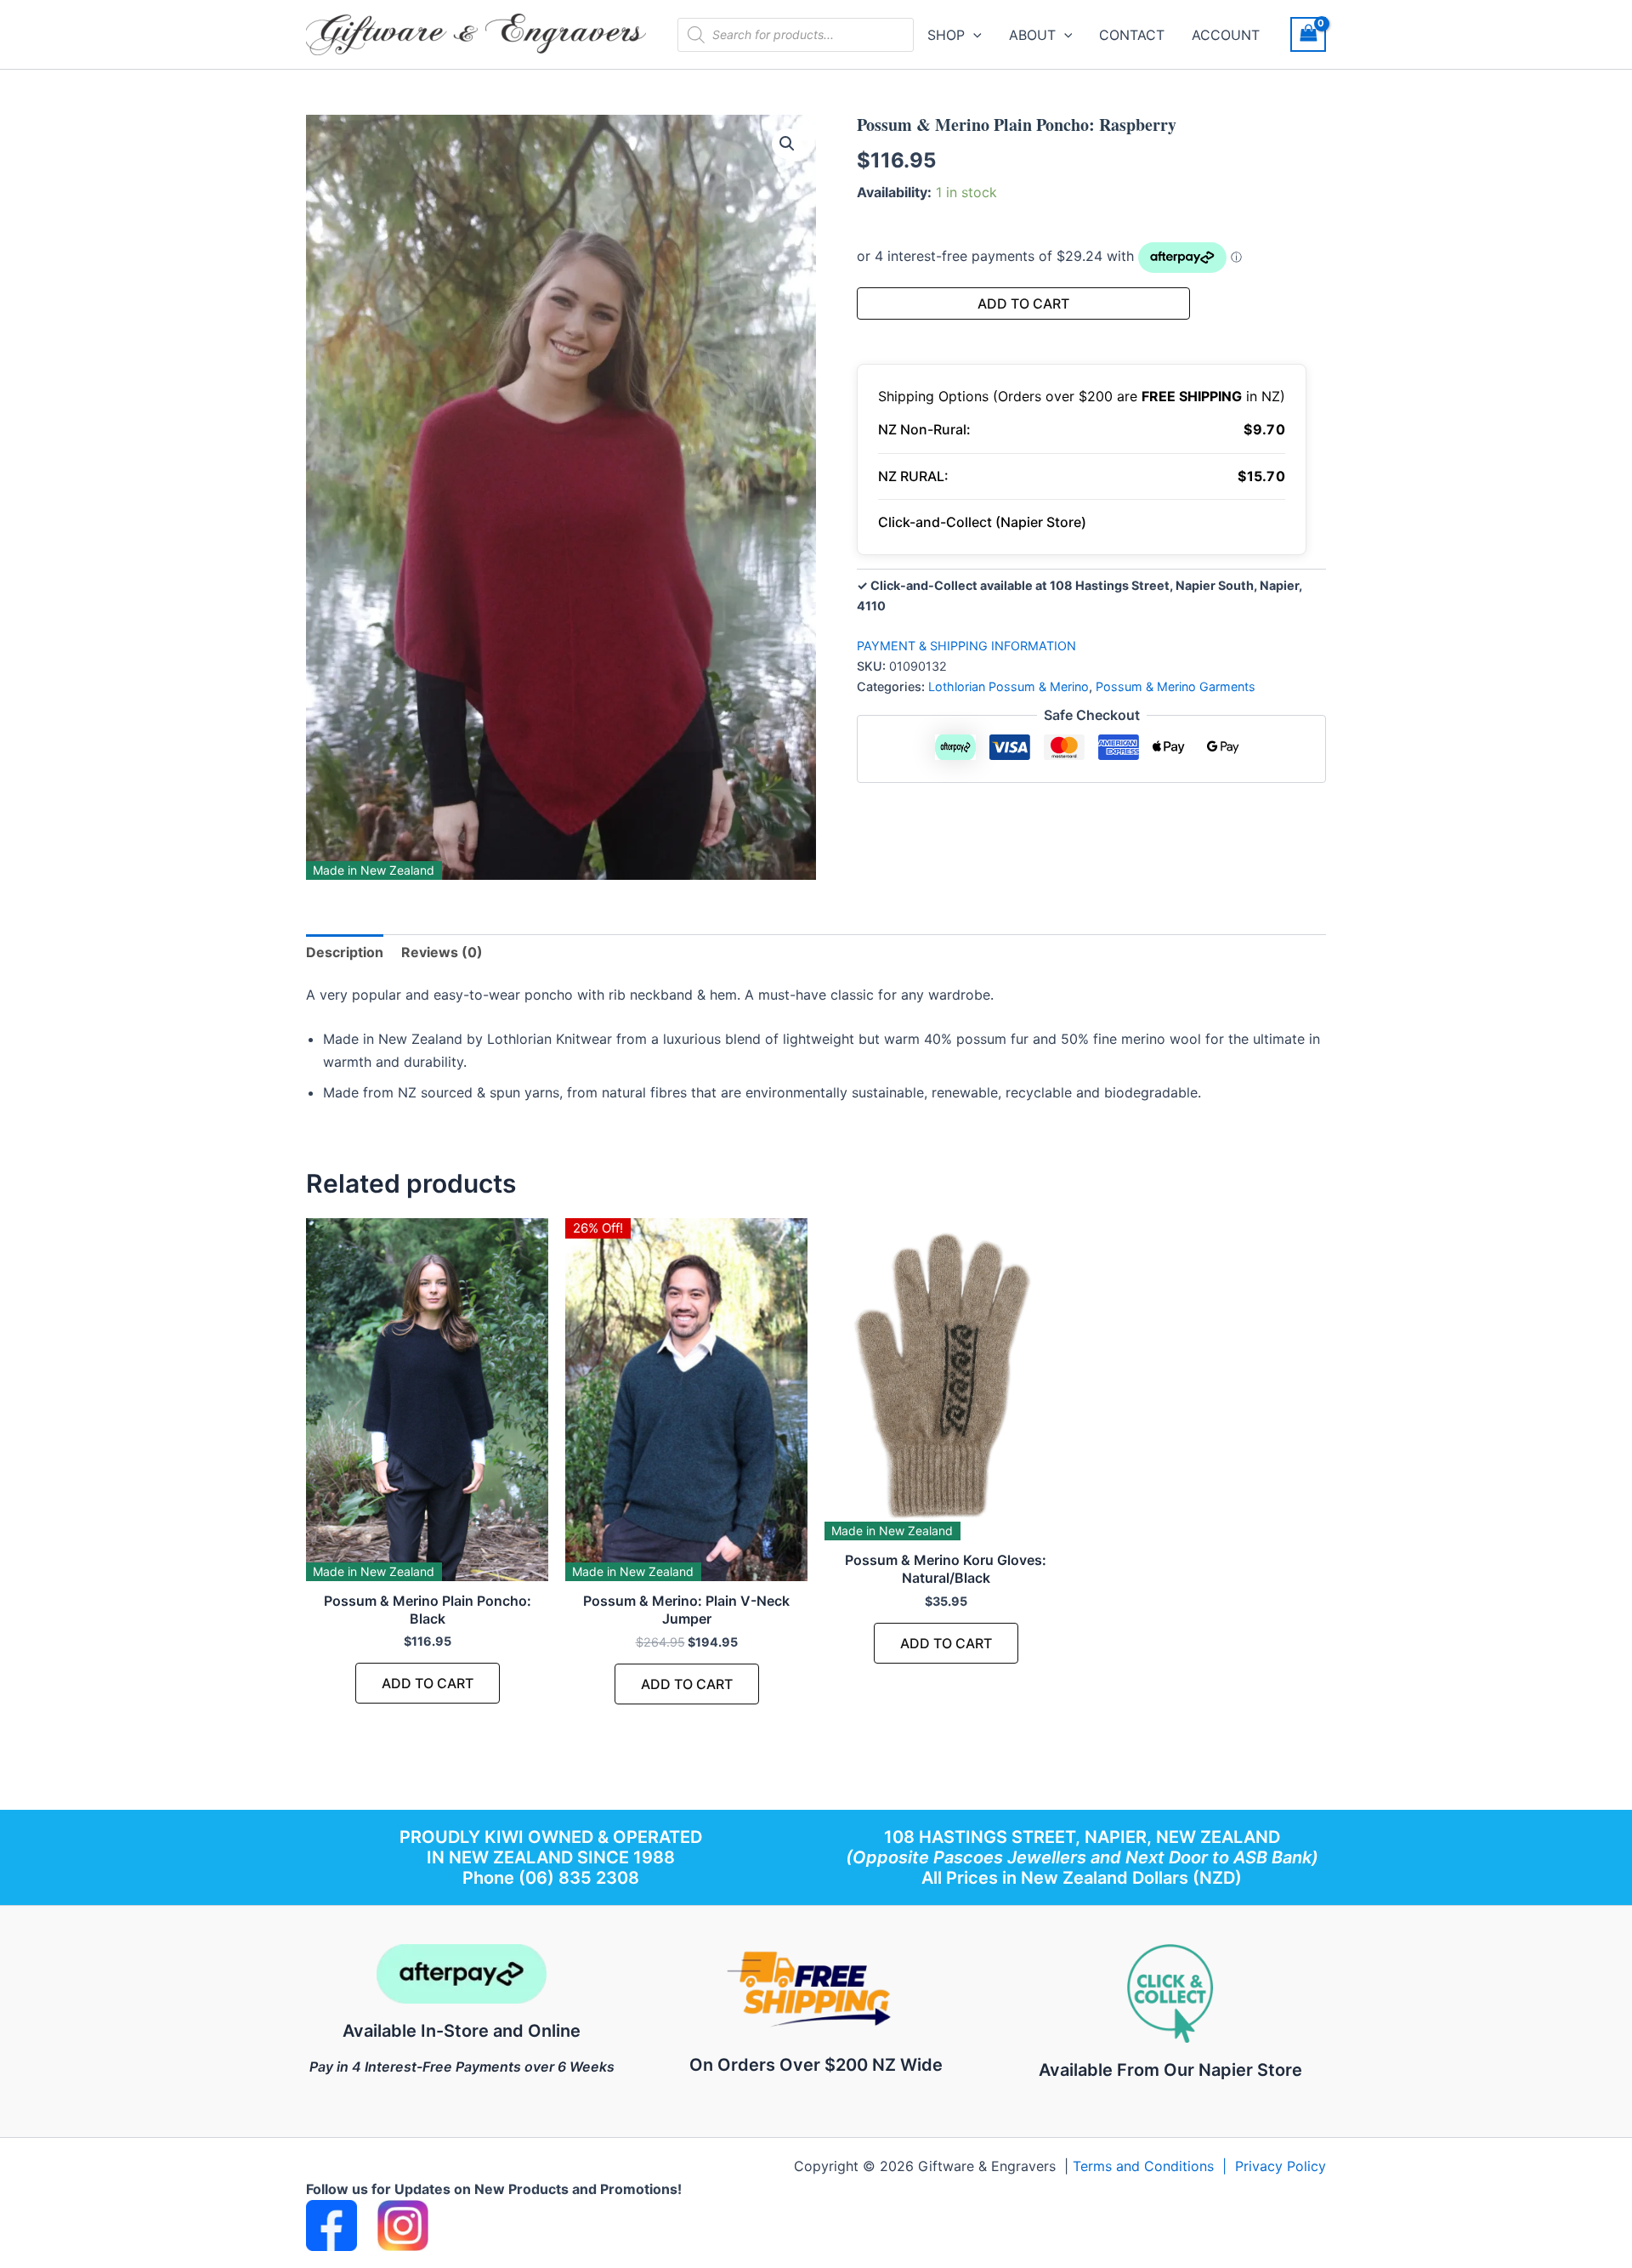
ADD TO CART (1023, 303)
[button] (973, 35)
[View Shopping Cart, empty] (1308, 34)
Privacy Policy (1281, 2166)
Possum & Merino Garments (1176, 686)
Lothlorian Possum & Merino (1009, 686)
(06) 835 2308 (579, 1878)
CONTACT (1132, 35)
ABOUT (1032, 35)
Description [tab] (345, 952)
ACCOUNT (1226, 35)
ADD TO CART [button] (428, 1683)
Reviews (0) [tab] (442, 952)
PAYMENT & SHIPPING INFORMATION (966, 646)
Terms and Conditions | (1154, 2166)
